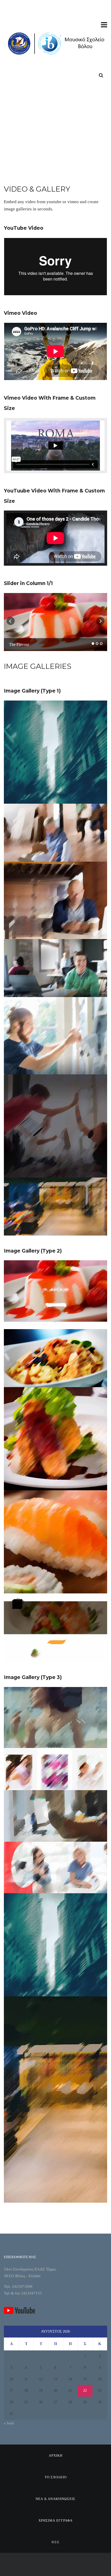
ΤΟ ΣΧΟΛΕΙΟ (56, 2477)
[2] (97, 644)
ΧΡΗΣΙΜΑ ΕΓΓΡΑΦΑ (55, 2520)
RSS (55, 2542)
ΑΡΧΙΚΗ (56, 2455)
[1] (93, 644)
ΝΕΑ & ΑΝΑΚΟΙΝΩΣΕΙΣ (55, 2499)
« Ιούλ (9, 2423)
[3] (101, 644)
